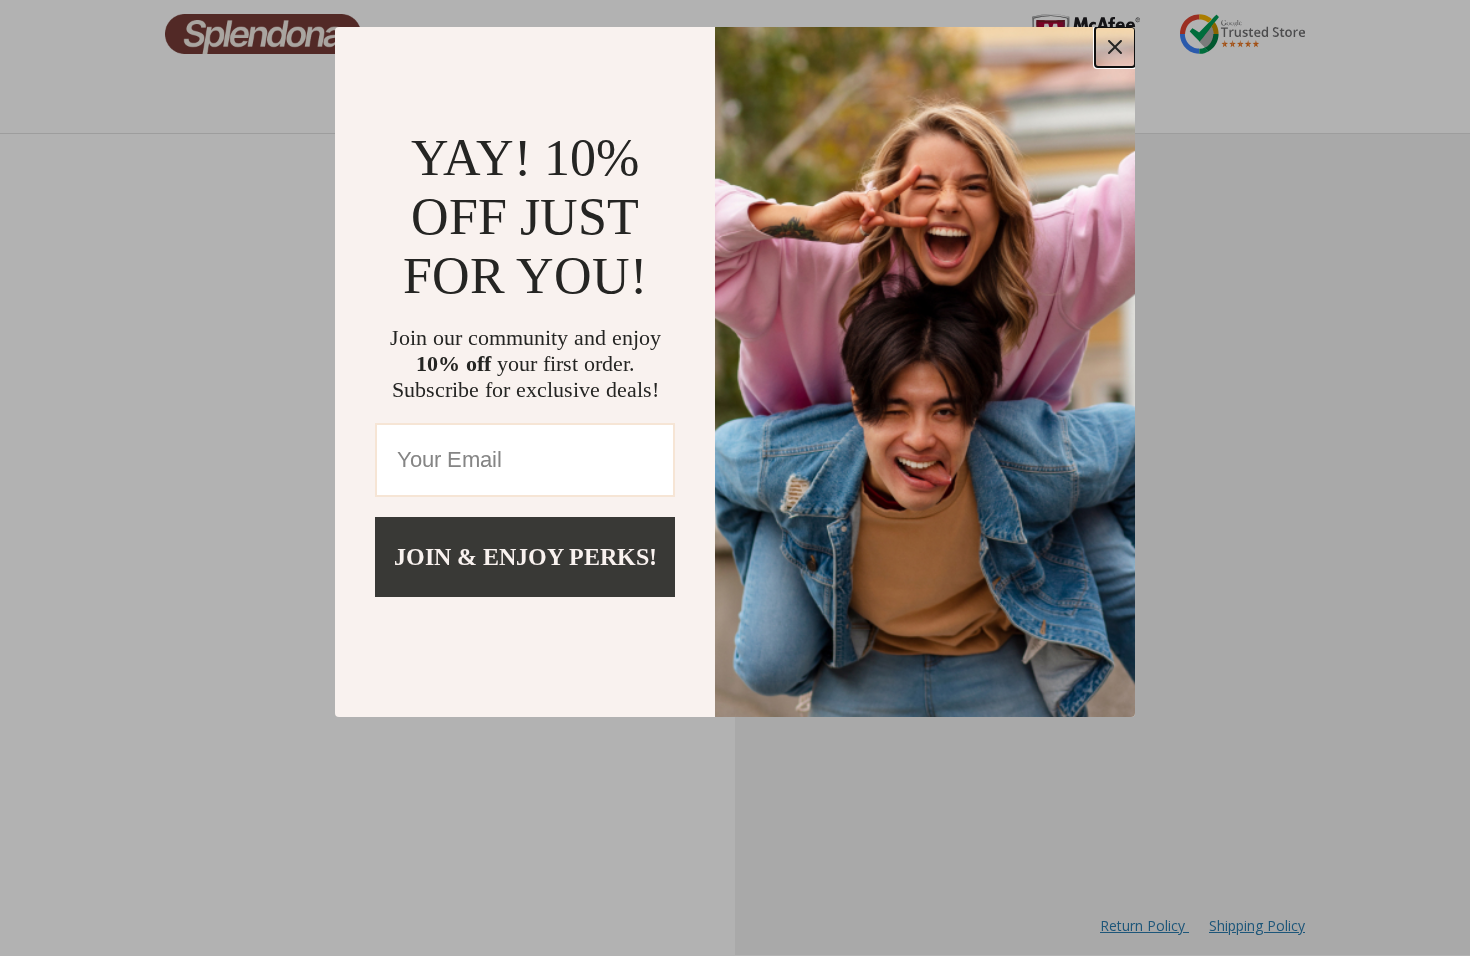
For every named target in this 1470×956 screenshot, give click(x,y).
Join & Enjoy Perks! (525, 557)
